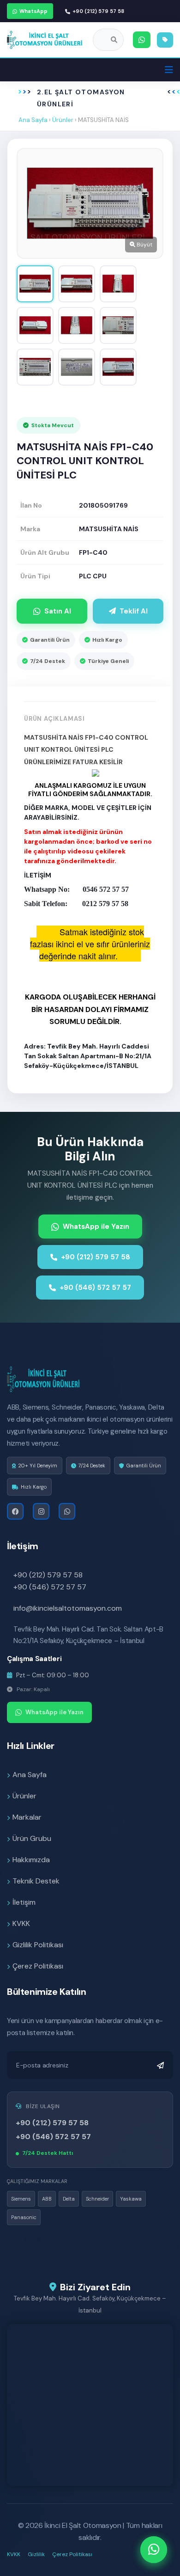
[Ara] (114, 40)
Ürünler (63, 120)
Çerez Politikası (38, 1966)
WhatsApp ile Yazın (96, 1227)
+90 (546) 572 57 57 (95, 1288)
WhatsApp (33, 11)
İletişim (24, 1902)
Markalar (27, 1817)
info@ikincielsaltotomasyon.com (68, 1608)
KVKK (21, 1923)
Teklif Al (134, 611)
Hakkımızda (31, 1860)
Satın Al (58, 611)
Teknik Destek (36, 1881)
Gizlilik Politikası (38, 1945)
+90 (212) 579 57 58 (98, 11)
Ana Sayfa (33, 120)
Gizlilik (36, 2554)
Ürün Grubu (32, 1838)
